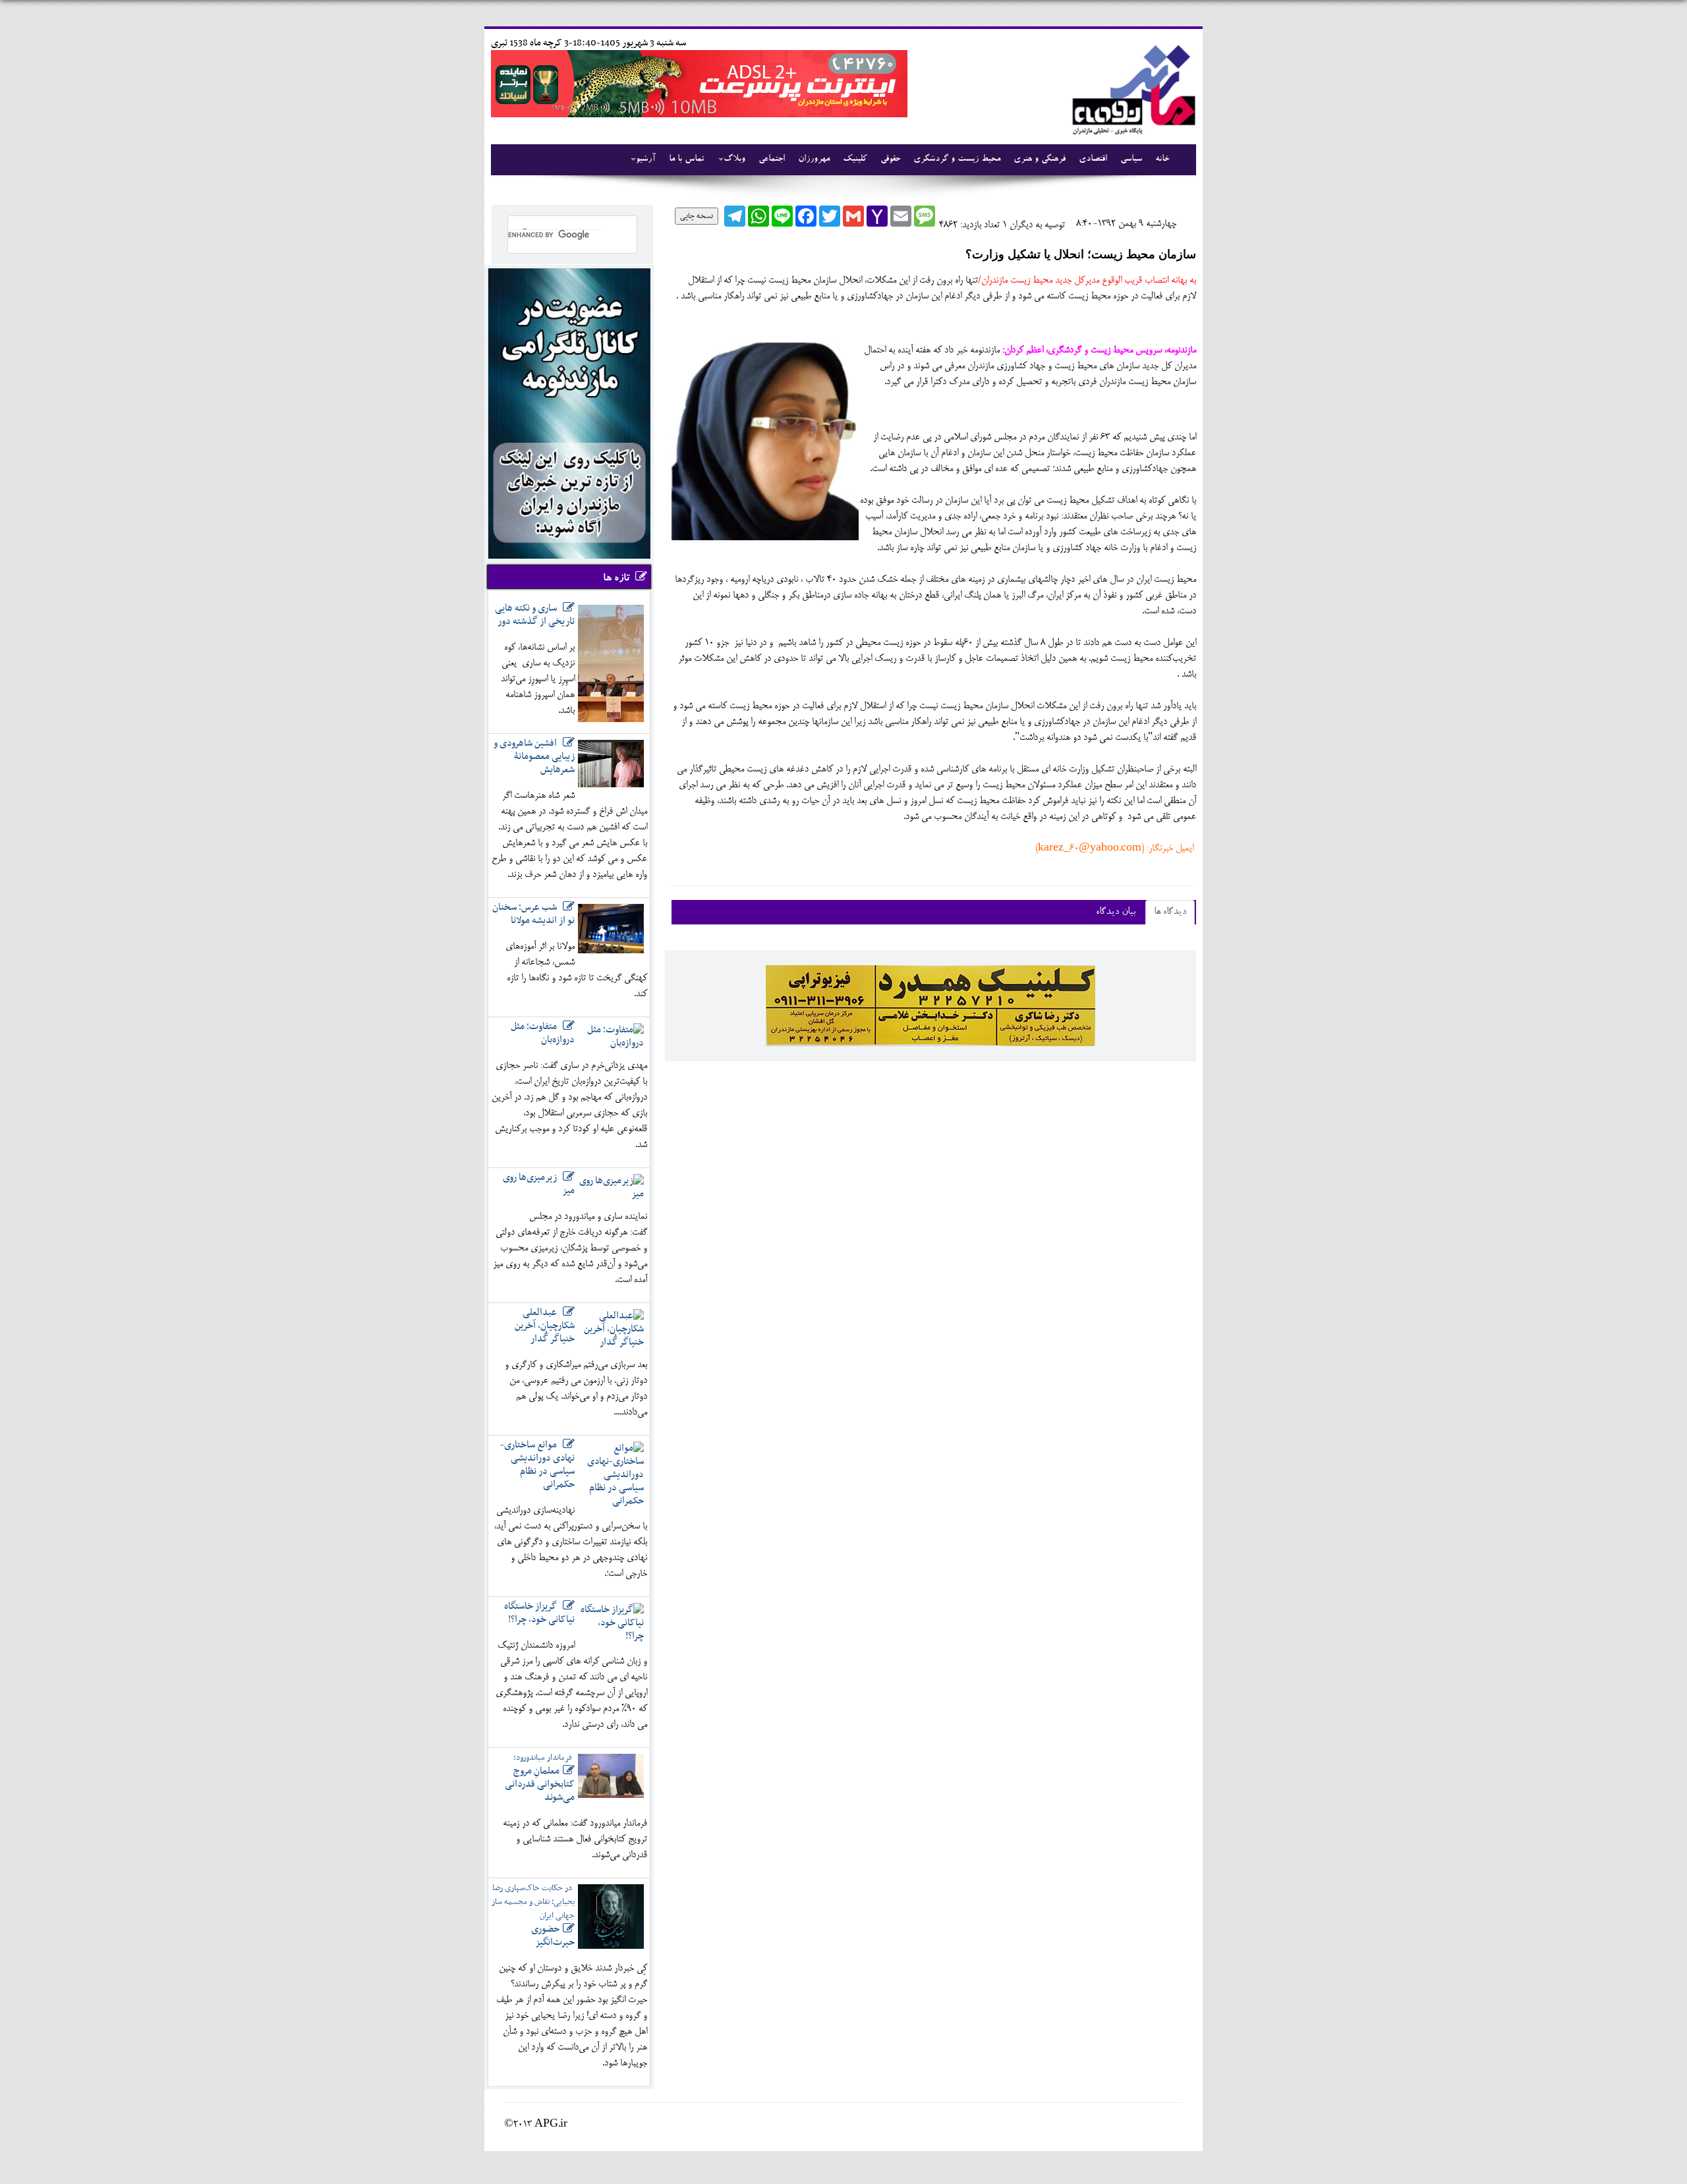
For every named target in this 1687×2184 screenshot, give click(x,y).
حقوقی (890, 159)
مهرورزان (814, 159)
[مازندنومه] (1131, 88)
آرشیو (646, 159)
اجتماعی (772, 159)
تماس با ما (686, 159)
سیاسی (1131, 159)
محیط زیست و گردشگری (957, 159)
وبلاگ (734, 159)
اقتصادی (1093, 159)
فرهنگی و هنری (1040, 159)
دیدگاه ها (1170, 912)
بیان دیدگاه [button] (1116, 912)
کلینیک (855, 159)
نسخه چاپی (697, 216)
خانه (1162, 159)
